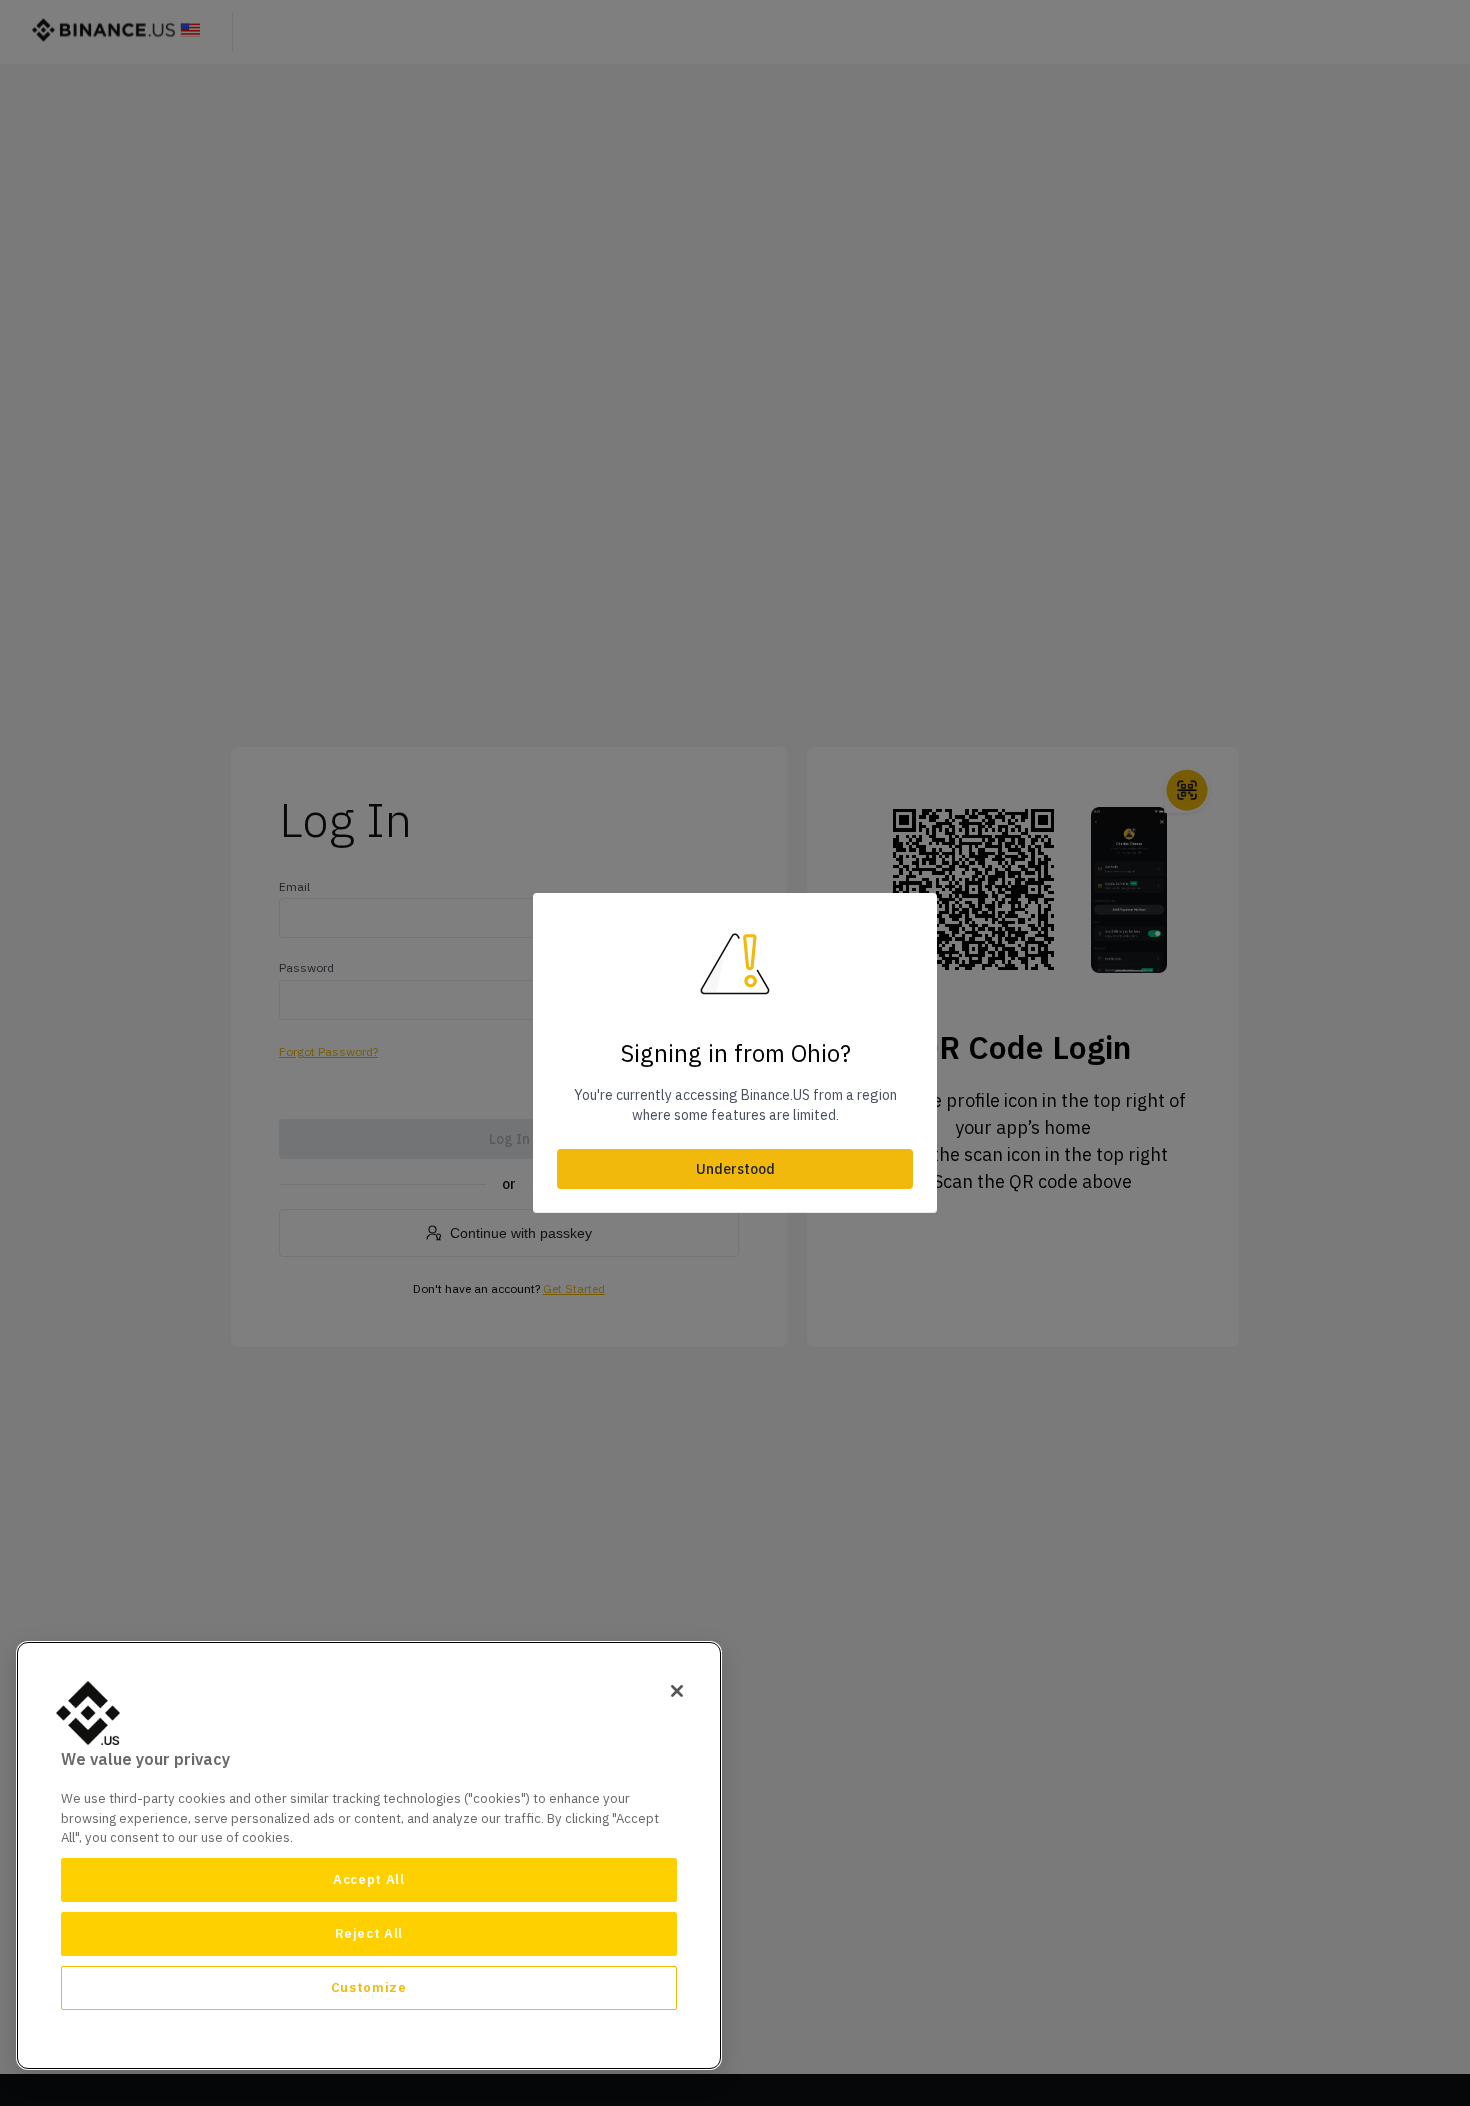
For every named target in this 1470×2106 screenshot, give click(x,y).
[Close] (677, 1691)
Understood (735, 1169)
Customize (369, 1987)
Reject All (369, 1933)
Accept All (369, 1879)
